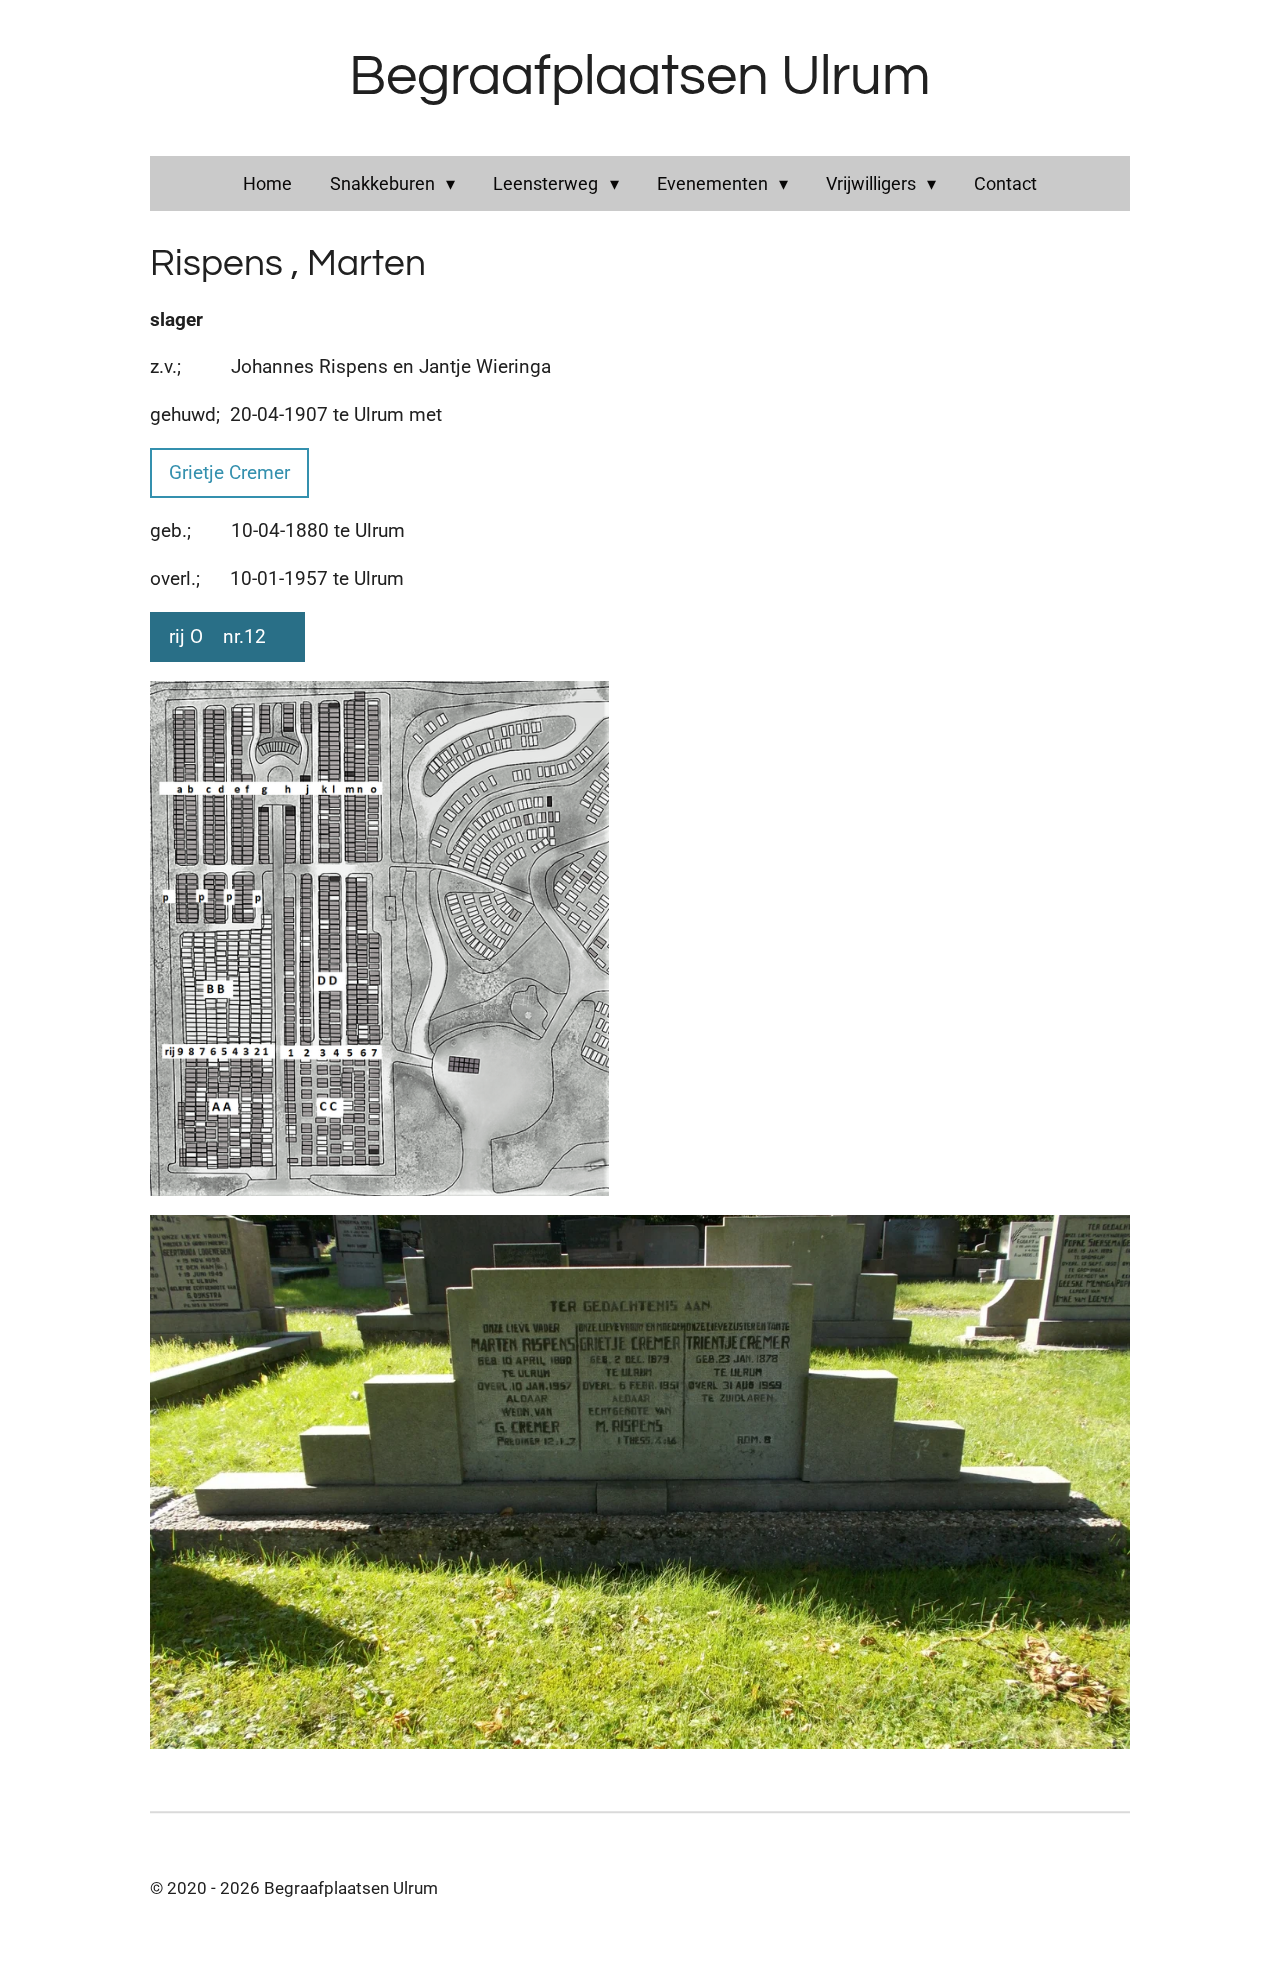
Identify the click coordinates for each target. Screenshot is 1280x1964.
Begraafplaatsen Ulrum (640, 77)
